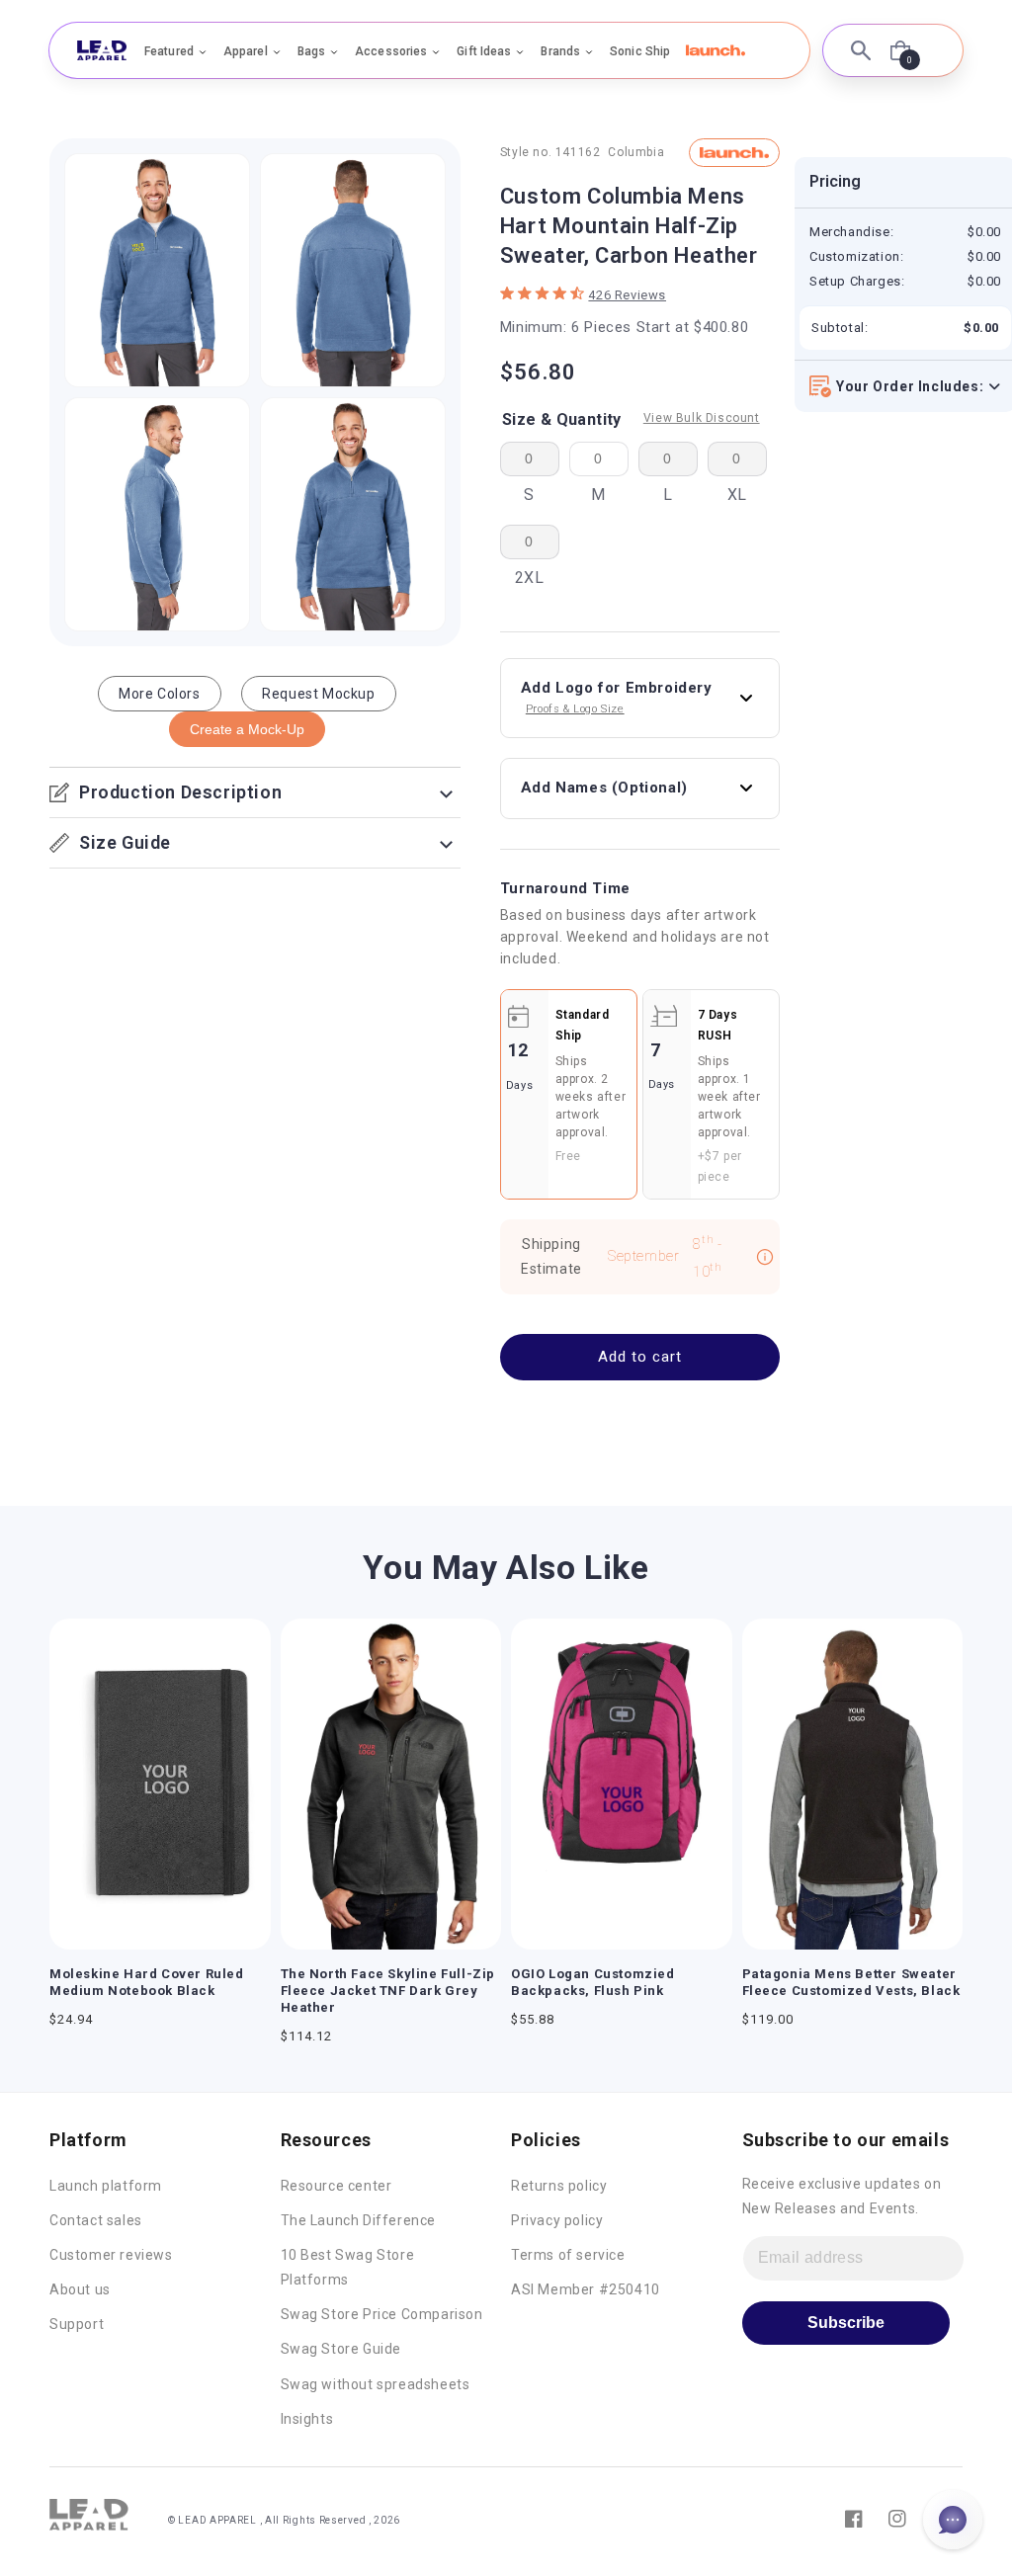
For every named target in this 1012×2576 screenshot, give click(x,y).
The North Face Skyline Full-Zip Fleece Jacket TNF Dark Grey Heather (388, 1991)
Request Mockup (318, 694)
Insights (307, 2419)
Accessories (391, 51)
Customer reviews (111, 2255)
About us (80, 2289)
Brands (560, 51)
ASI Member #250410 (586, 2289)
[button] (716, 50)
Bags (311, 51)
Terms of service (568, 2255)
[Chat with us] (953, 2520)
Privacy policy (557, 2220)
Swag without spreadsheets (376, 2384)
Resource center (337, 2186)
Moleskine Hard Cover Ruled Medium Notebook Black (147, 1982)
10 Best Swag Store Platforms (348, 2267)
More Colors (160, 694)
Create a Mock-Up (247, 729)
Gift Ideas (484, 51)
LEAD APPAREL (218, 2520)
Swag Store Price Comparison (382, 2314)
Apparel (246, 51)
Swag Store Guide (341, 2349)
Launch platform (106, 2186)
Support (77, 2324)
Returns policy (559, 2186)
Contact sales (96, 2220)
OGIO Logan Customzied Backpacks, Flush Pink (593, 1982)
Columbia (636, 152)
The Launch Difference (359, 2220)
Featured (169, 51)
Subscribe (846, 2323)
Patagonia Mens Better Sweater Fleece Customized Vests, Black (851, 1982)
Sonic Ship (640, 51)
